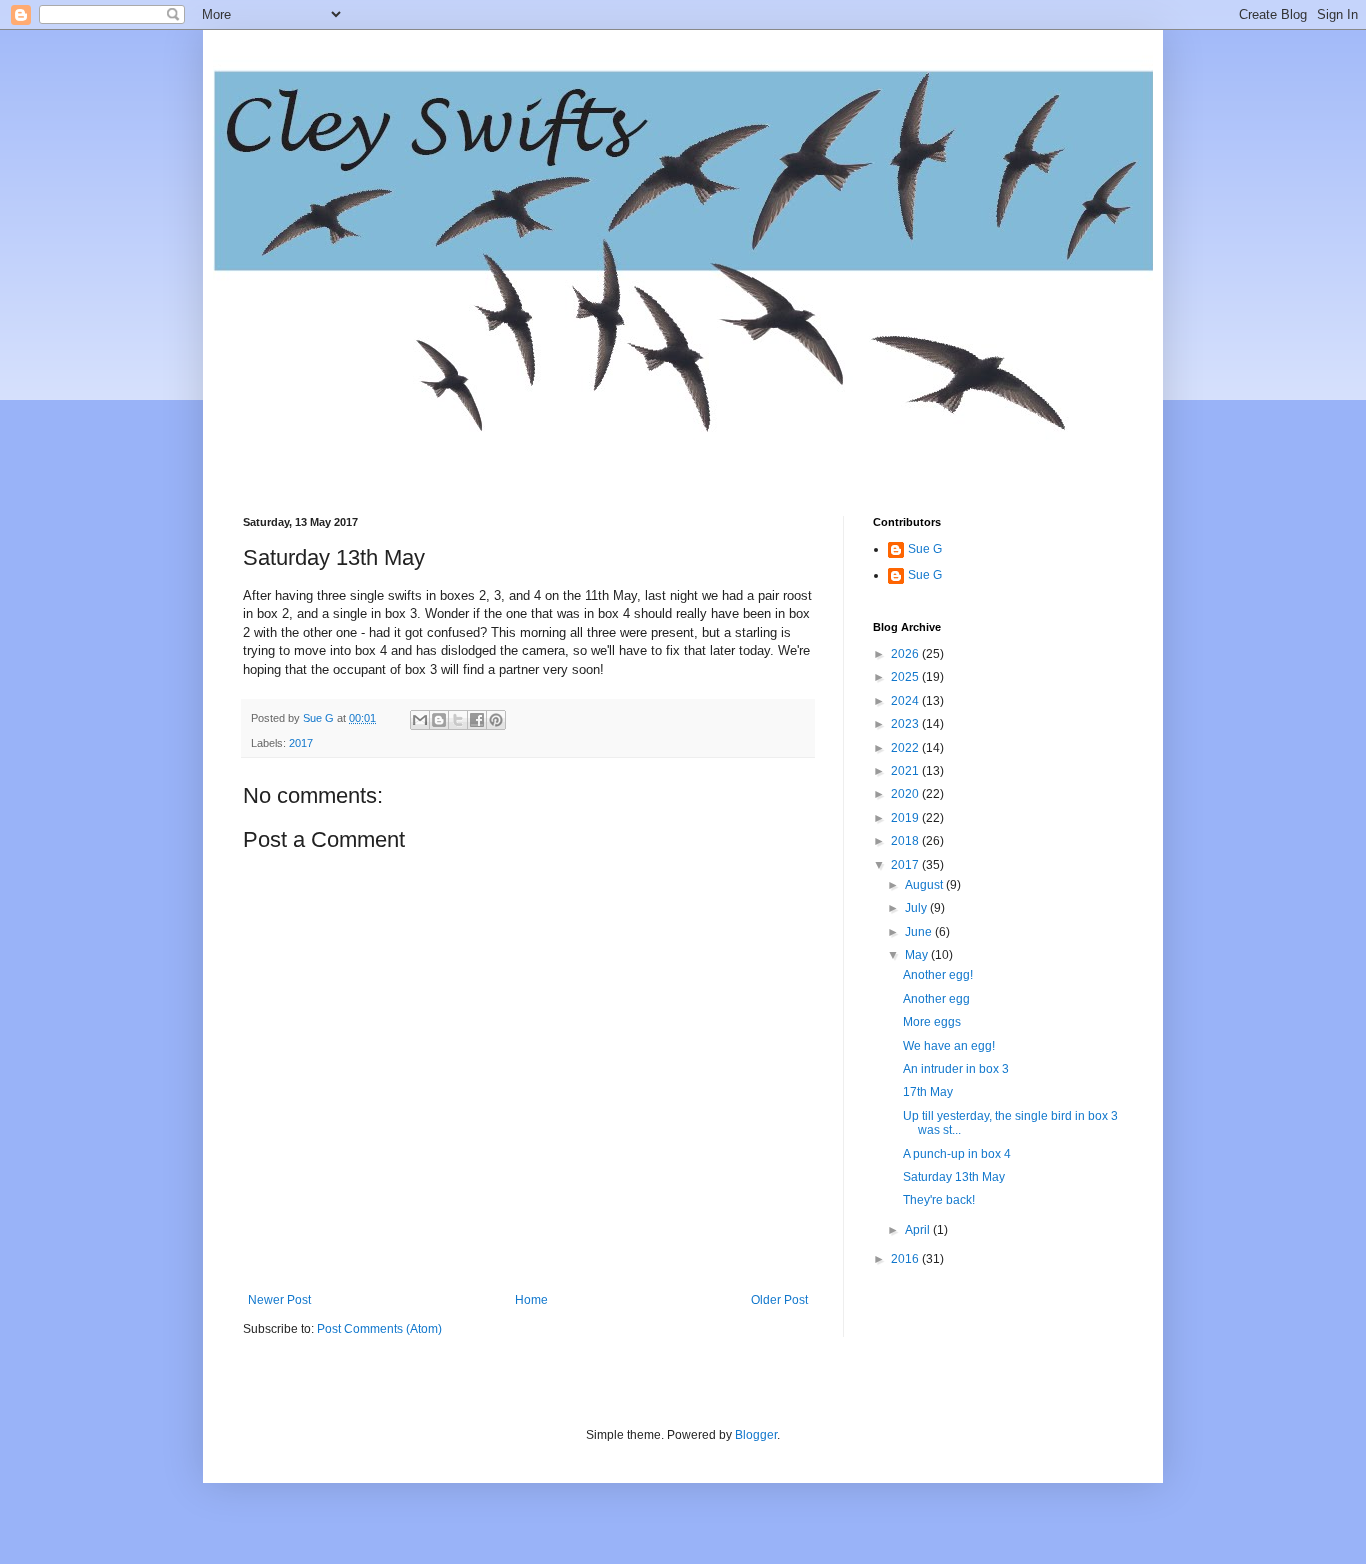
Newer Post (279, 1300)
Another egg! (938, 975)
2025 (906, 677)
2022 (906, 748)
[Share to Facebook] (477, 720)
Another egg (936, 999)
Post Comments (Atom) (379, 1329)
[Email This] (420, 720)
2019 (906, 818)
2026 (906, 654)
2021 (906, 771)
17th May (928, 1092)
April (919, 1230)
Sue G (925, 549)
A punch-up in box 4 (957, 1154)
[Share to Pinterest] (496, 720)
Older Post (779, 1300)
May (918, 955)
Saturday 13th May (954, 1177)
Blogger (756, 1435)
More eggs (932, 1022)
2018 (906, 841)
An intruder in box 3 (956, 1069)
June (920, 932)
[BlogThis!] (439, 720)
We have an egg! (949, 1046)
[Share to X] (458, 720)
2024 (906, 701)
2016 (906, 1259)
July (917, 908)
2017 (301, 743)
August (925, 885)
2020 (906, 794)
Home (531, 1300)
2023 (906, 724)
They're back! (939, 1200)
